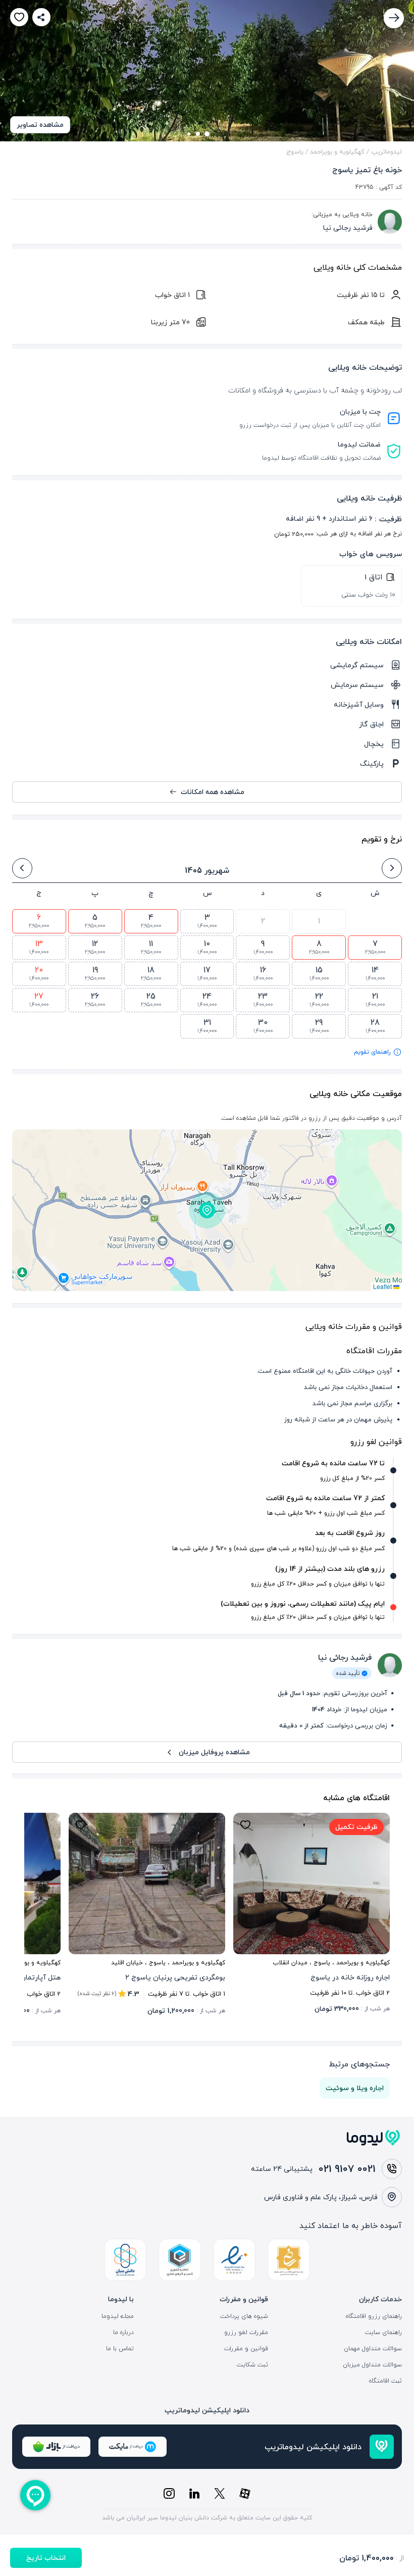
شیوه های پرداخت (244, 2316)
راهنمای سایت (383, 2333)
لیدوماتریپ (386, 152)
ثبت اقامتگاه (385, 2381)
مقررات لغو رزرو (246, 2333)
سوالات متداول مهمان (373, 2349)
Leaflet (383, 1286)
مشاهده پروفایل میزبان (214, 1752)
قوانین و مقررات (246, 2349)
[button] (207, 1210)
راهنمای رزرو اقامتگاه (374, 2316)
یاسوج (295, 152)
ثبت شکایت (252, 2365)
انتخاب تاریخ (46, 2558)
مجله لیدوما (118, 2316)
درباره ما (123, 2333)
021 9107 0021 (347, 2169)
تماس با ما (120, 2349)
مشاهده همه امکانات (213, 792)
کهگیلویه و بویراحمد (337, 152)
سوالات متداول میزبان (372, 2365)
